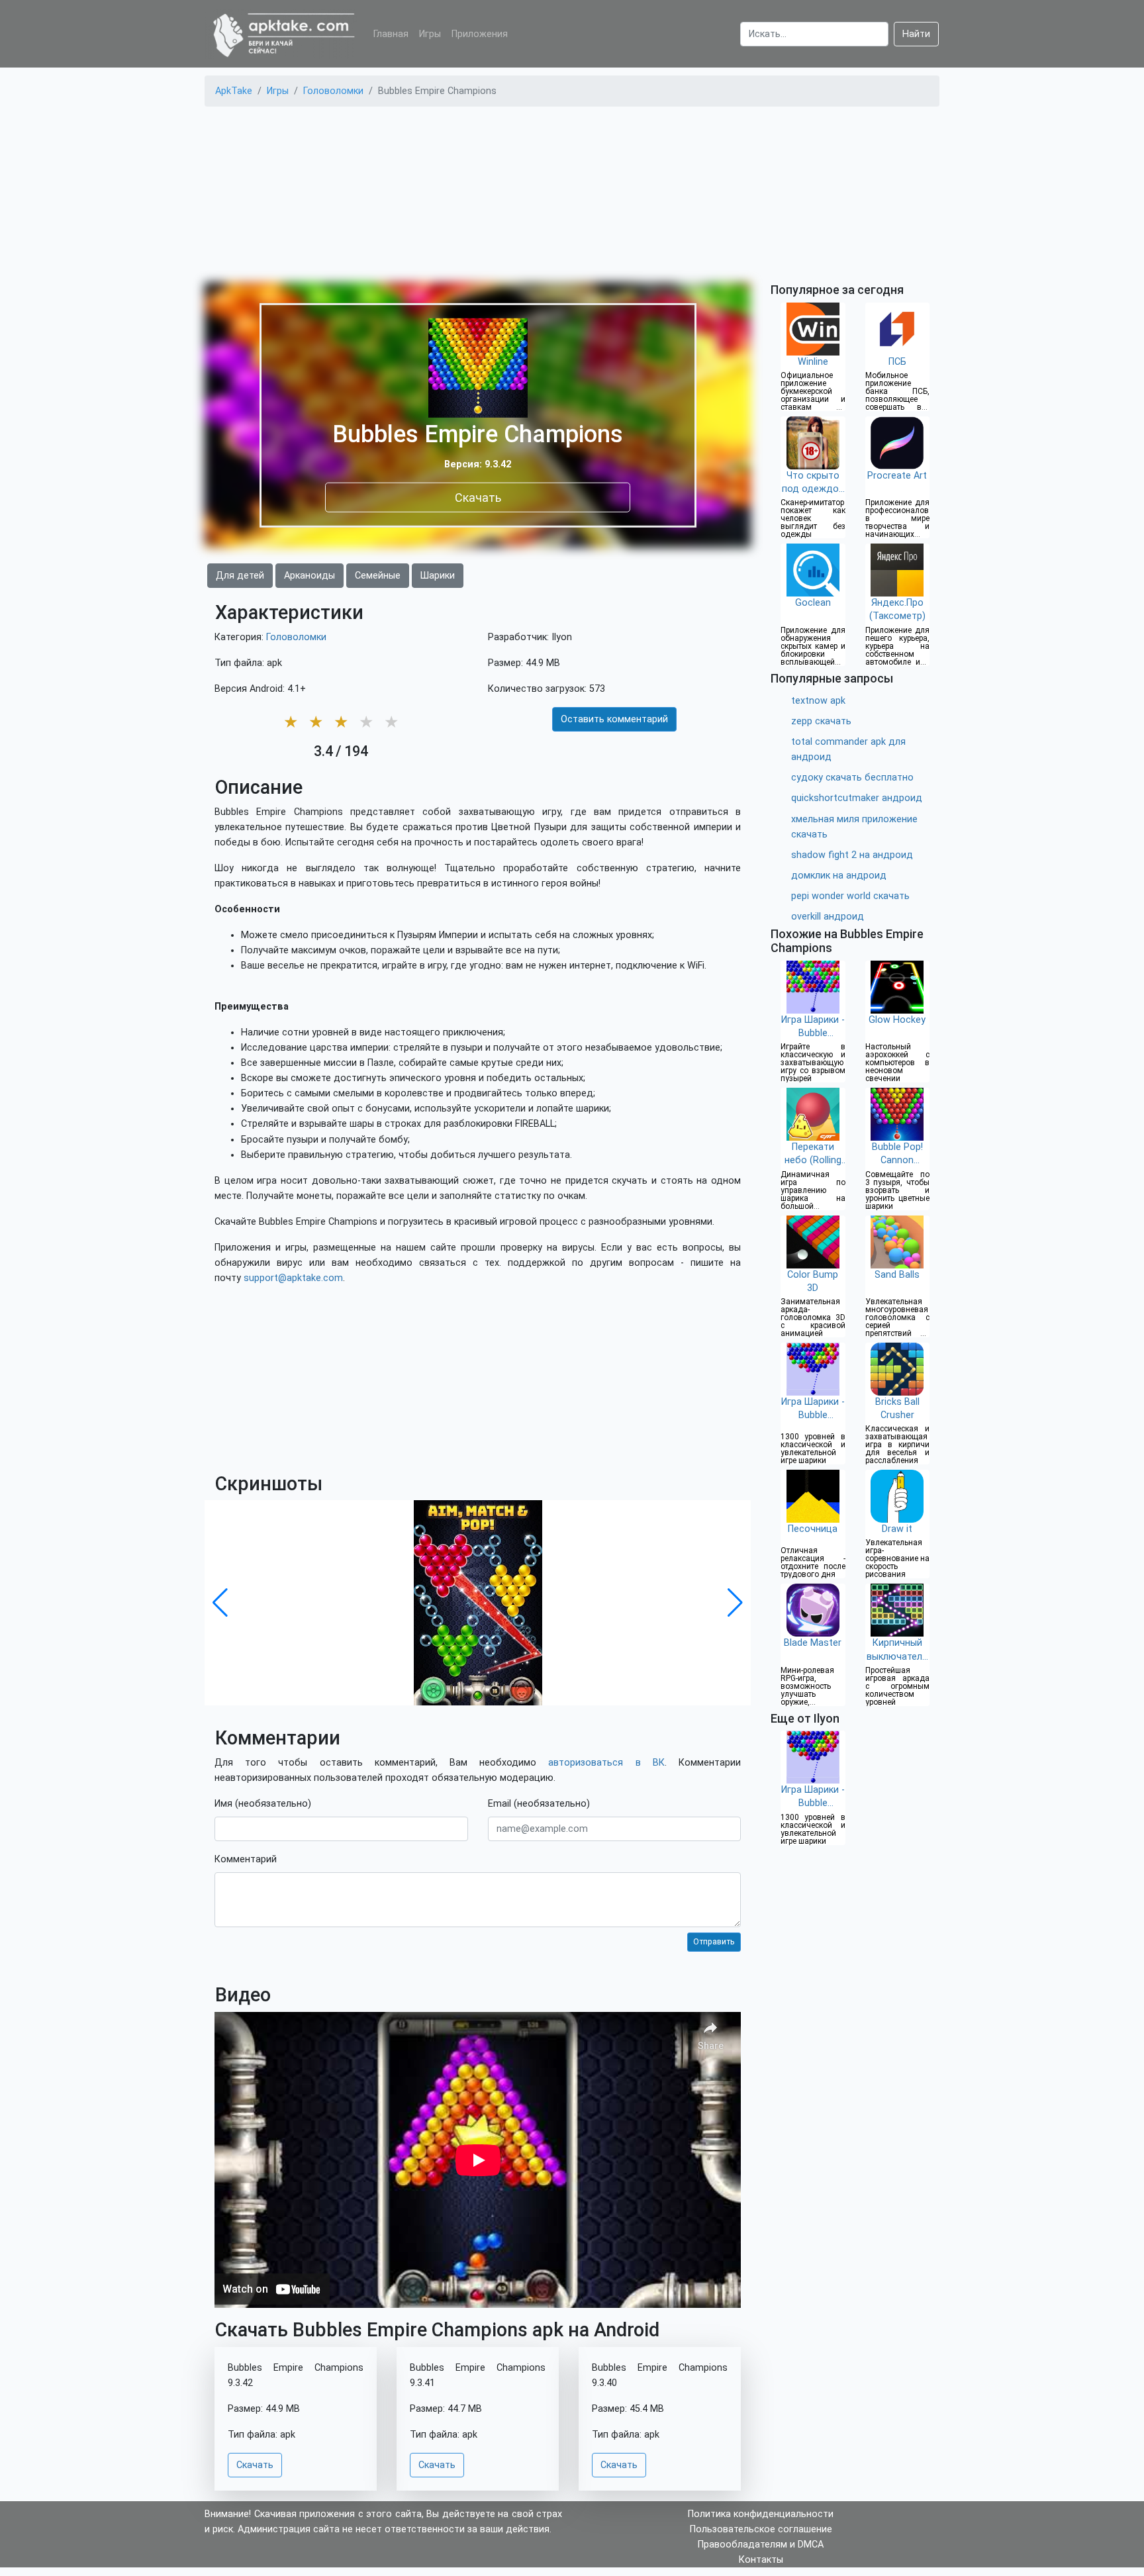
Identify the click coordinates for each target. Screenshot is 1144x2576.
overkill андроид (828, 917)
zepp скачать (821, 721)
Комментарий (246, 1859)
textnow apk (818, 701)
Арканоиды (310, 576)
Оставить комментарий (614, 719)
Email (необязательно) (539, 1804)
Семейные (378, 576)
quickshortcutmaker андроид (857, 798)
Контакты (761, 2560)
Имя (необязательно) (263, 1804)
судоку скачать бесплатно (852, 778)
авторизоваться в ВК (606, 1763)
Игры (430, 34)
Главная (391, 34)
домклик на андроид (839, 876)
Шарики (438, 576)
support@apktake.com (293, 1278)
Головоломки (296, 637)
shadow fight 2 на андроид (852, 855)
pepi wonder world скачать (850, 896)
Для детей (240, 576)
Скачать (478, 497)
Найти (916, 34)
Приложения (480, 34)
